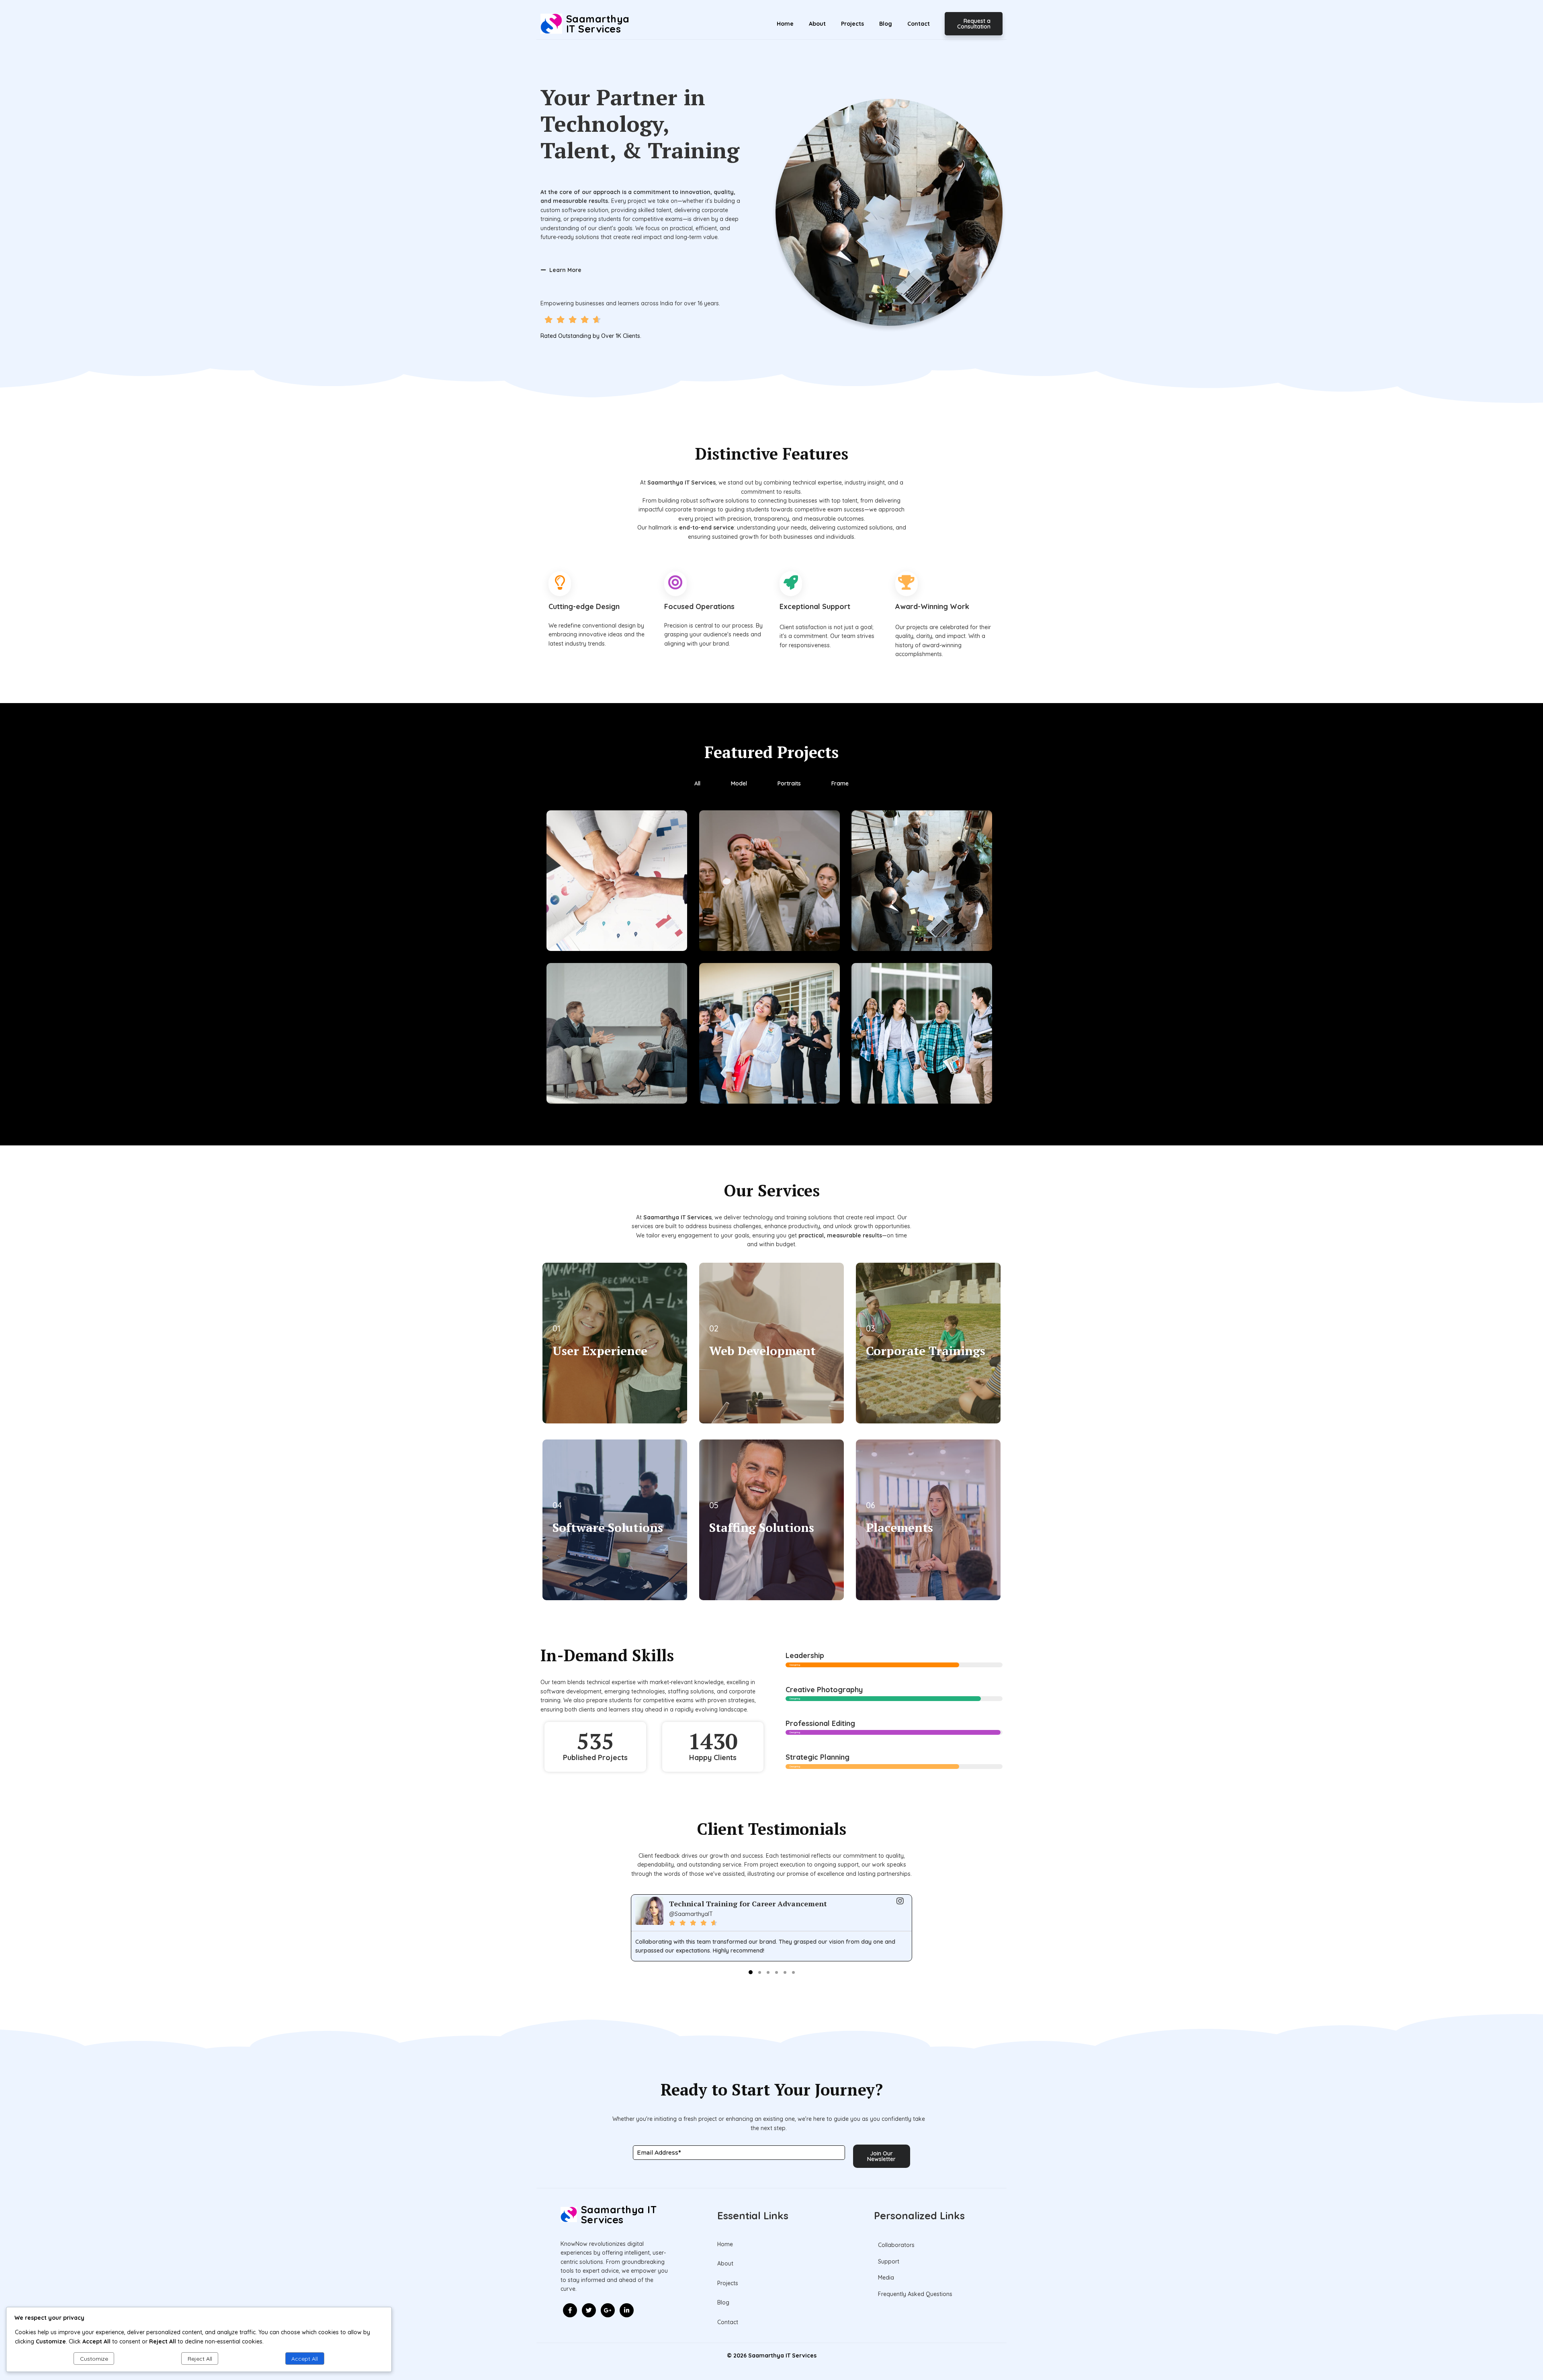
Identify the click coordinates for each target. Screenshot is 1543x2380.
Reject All (200, 2359)
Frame (840, 783)
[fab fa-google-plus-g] (608, 2310)
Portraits (789, 783)
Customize (94, 2359)
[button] (751, 1972)
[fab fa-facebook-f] (570, 2310)
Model (739, 783)
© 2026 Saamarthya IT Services (772, 2355)
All (697, 783)
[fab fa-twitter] (589, 2310)
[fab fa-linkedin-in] (627, 2310)
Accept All (305, 2359)
